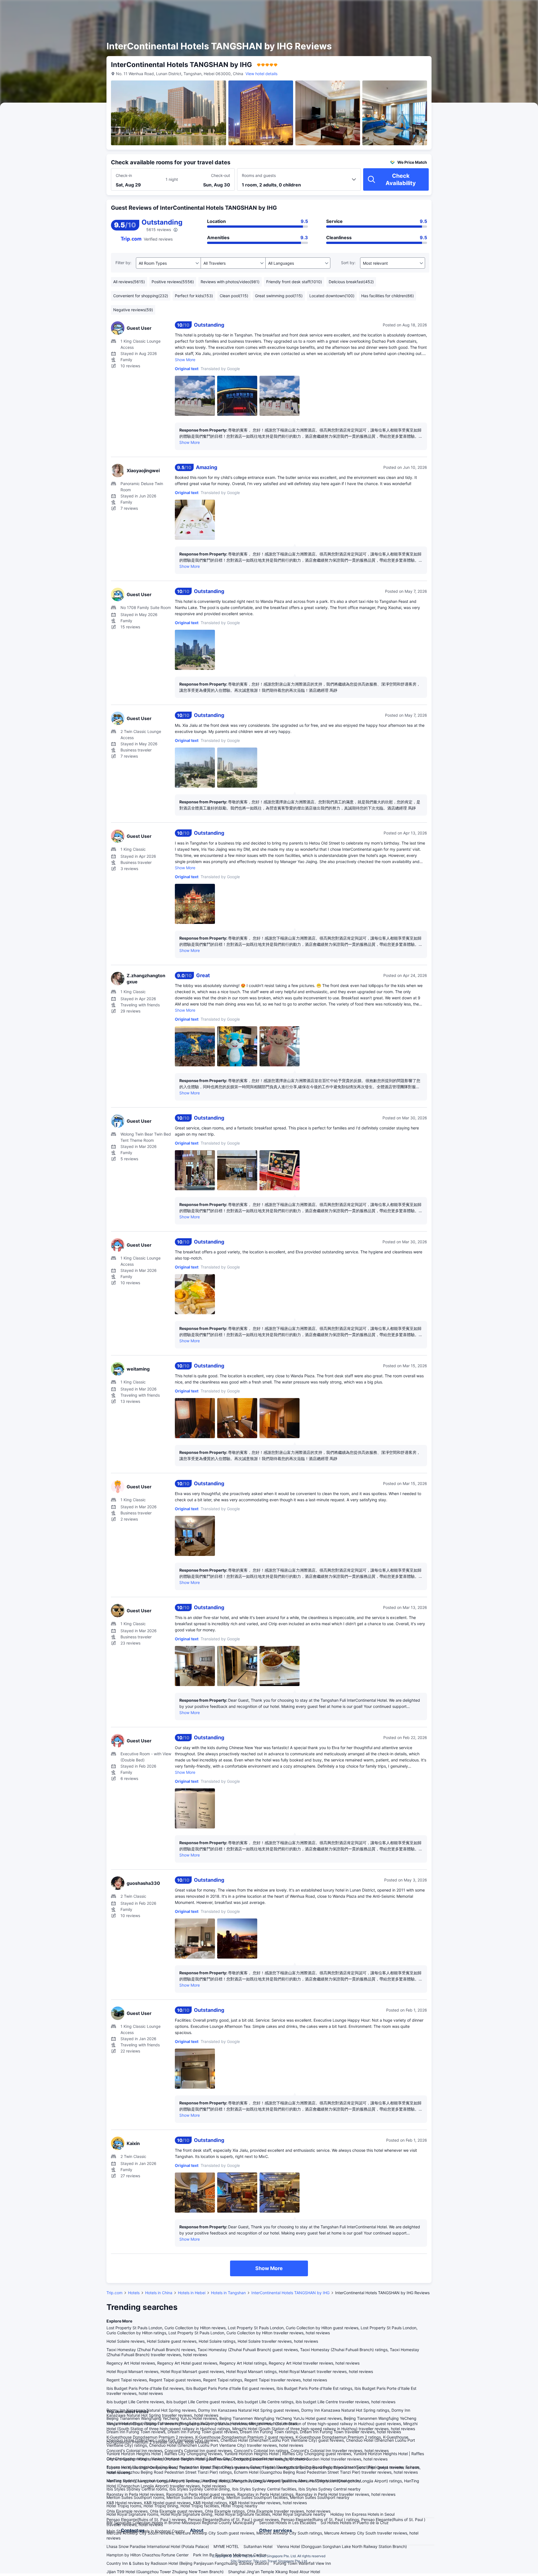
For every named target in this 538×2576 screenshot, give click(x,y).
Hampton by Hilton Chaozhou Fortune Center (148, 2555)
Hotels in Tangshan (228, 2293)
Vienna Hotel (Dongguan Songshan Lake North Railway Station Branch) (342, 2546)
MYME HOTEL (226, 2546)
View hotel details (261, 74)
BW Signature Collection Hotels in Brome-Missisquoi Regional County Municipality (181, 2523)
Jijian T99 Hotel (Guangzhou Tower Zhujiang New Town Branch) (165, 2572)
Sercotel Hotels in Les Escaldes (288, 2523)
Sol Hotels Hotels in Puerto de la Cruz (355, 2523)
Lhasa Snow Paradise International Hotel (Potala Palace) (158, 2546)
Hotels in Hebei (192, 2293)
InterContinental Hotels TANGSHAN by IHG (290, 2293)
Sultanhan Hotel (258, 2546)
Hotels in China (159, 2293)
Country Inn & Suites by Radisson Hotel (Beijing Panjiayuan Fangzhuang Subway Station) (188, 2563)
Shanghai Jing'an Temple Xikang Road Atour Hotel (274, 2572)
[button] (490, 9)
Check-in (124, 175)
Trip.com (114, 2293)
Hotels (134, 2293)
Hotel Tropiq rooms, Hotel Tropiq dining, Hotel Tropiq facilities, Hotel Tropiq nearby (182, 2506)
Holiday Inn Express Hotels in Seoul (362, 2514)
